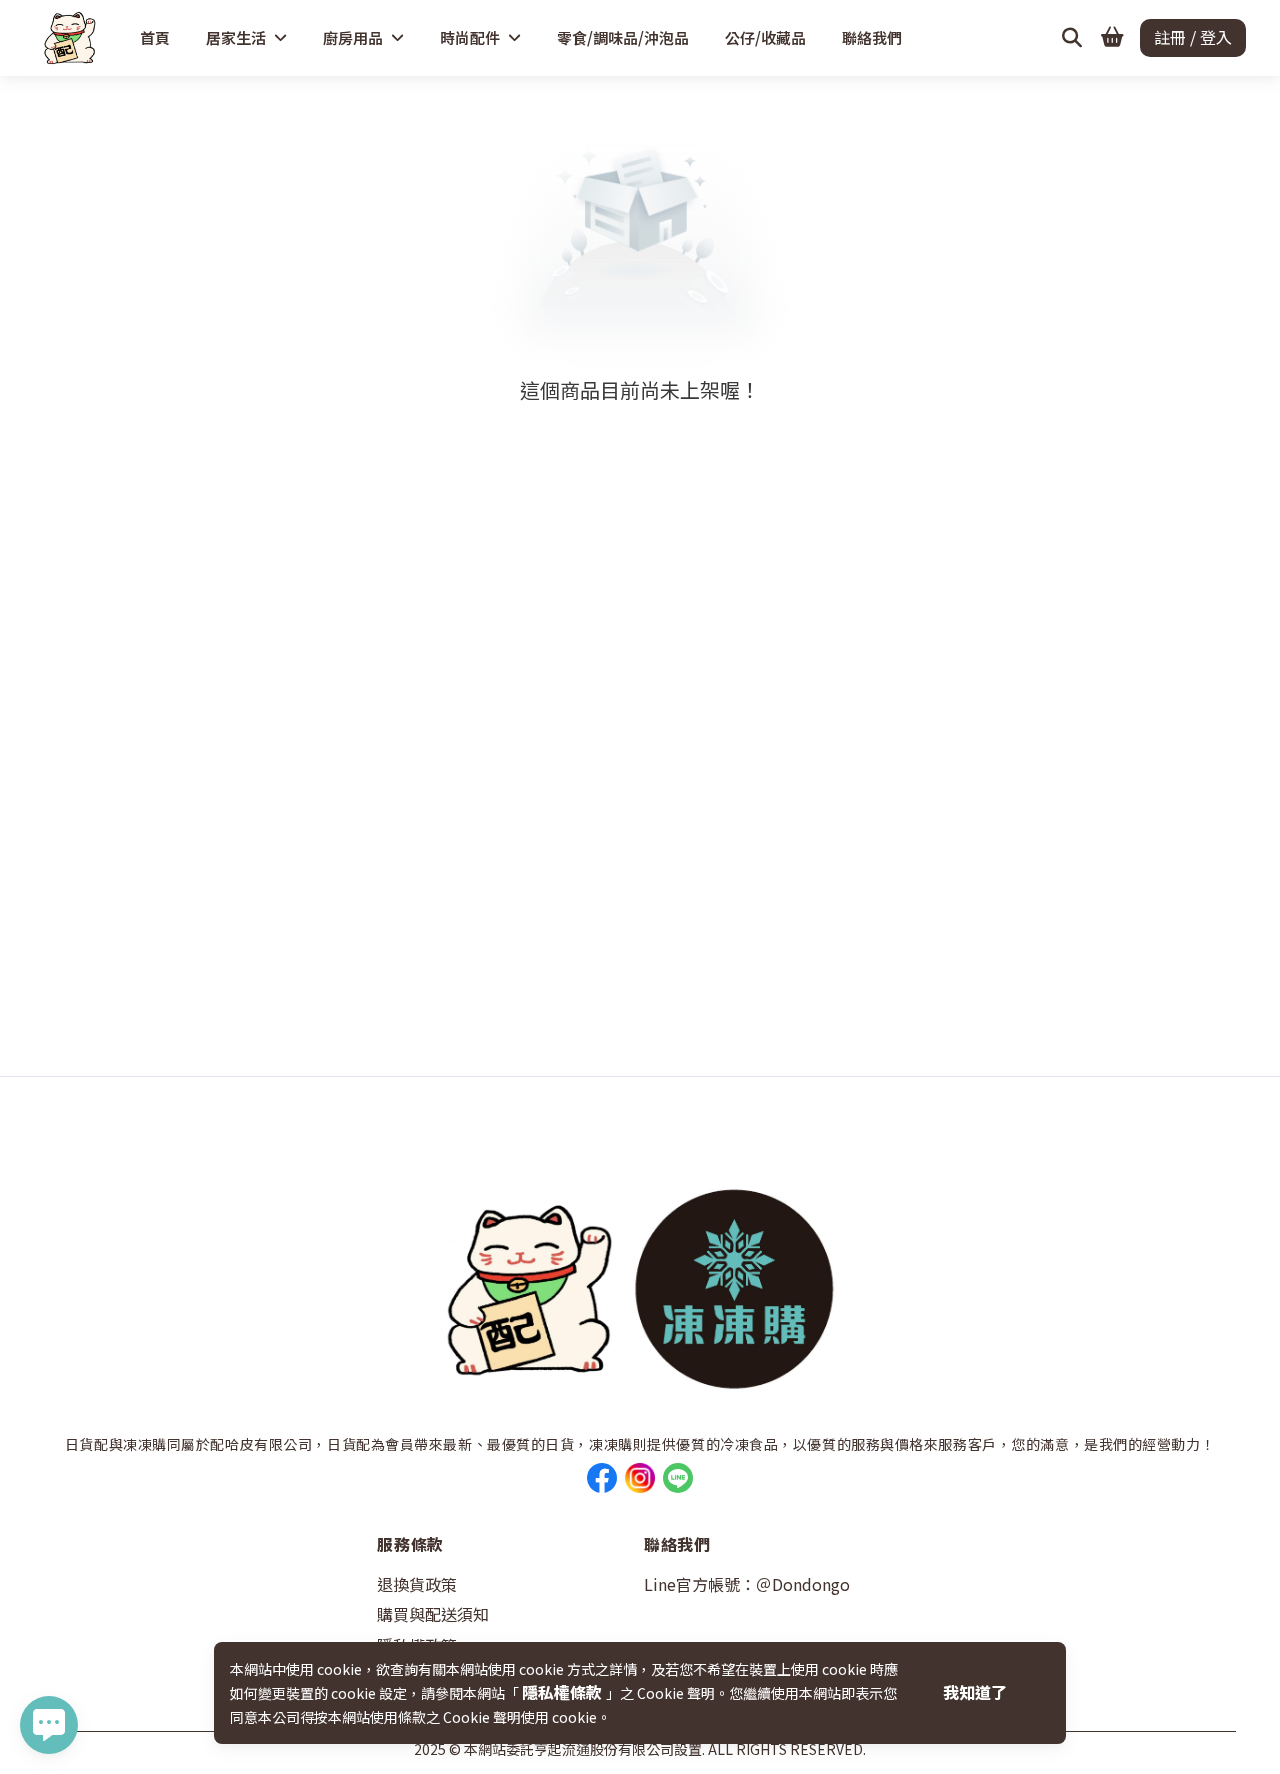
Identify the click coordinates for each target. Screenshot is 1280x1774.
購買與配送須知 (433, 1614)
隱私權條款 (564, 1692)
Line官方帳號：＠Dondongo (747, 1584)
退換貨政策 (417, 1584)
